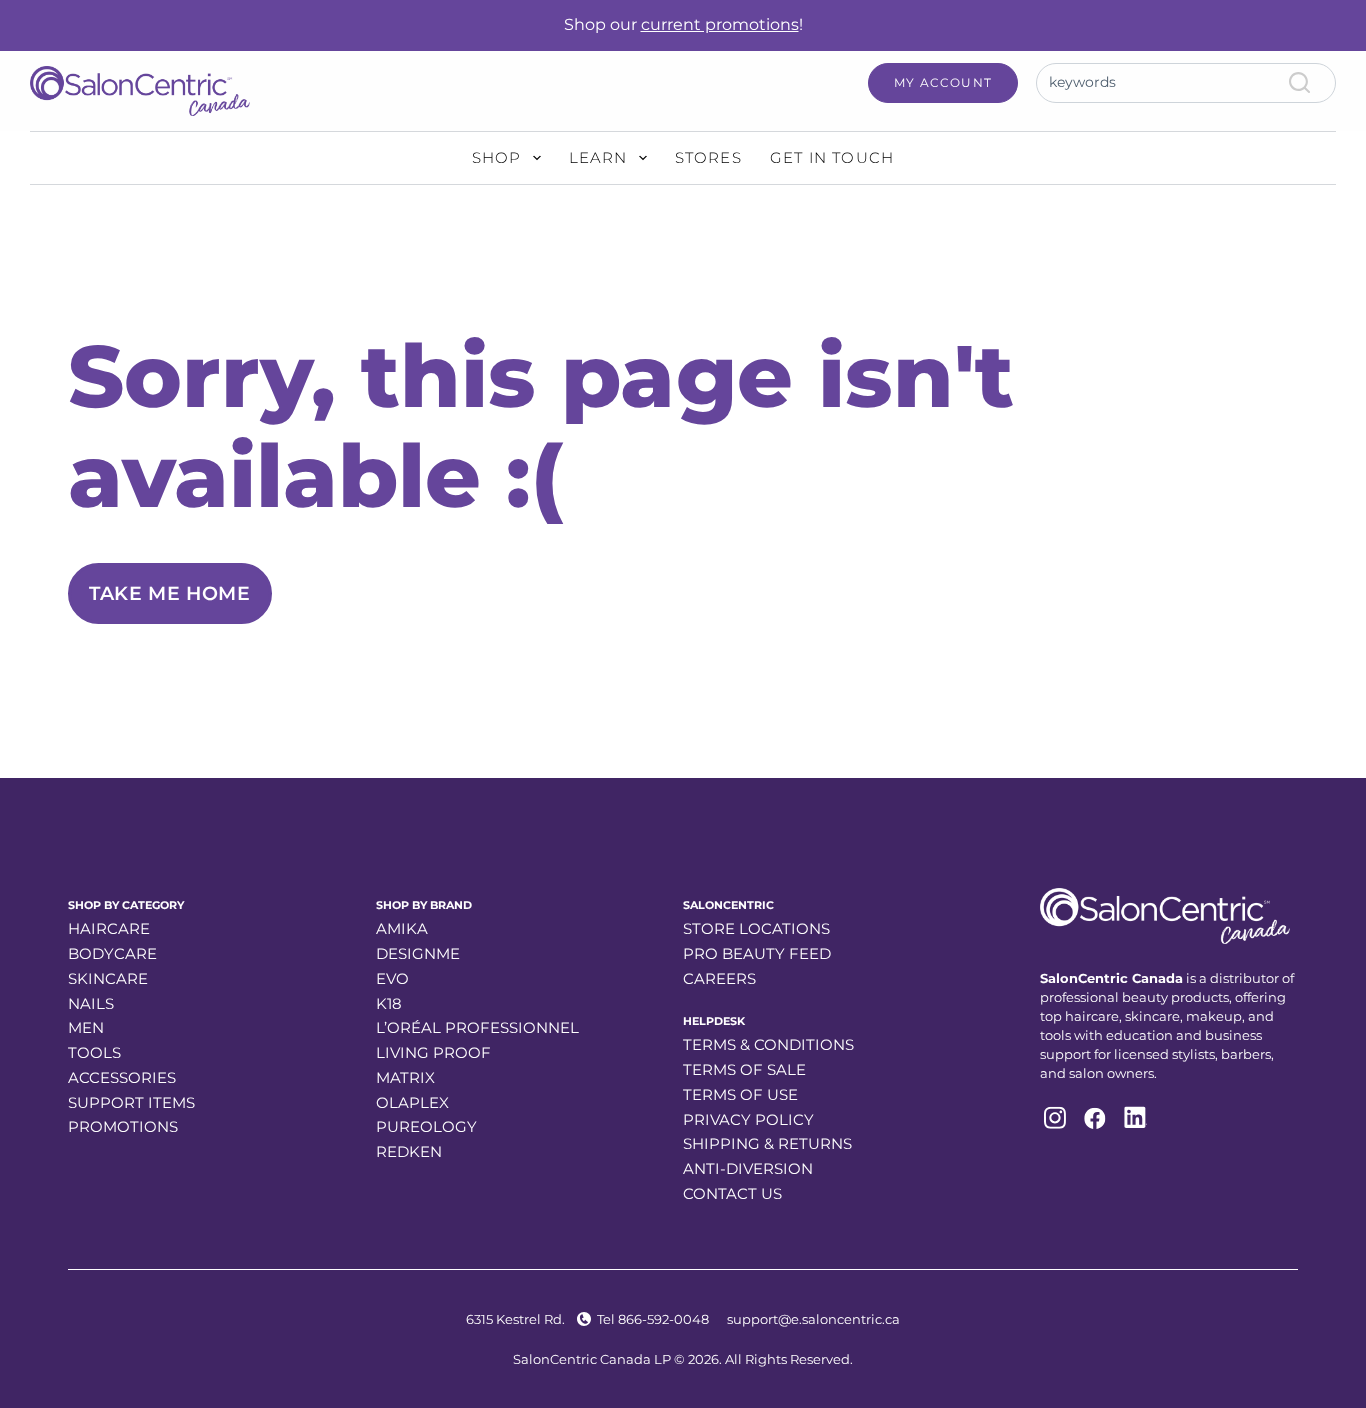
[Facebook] (1093, 1117)
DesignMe (418, 953)
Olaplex (412, 1102)
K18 (389, 1003)
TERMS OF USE (740, 1094)
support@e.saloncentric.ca (813, 1319)
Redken (409, 1151)
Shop (497, 157)
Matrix (405, 1077)
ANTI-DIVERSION (748, 1168)
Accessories (122, 1077)
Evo (392, 978)
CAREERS (719, 978)
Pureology (426, 1126)
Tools (94, 1052)
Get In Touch (832, 157)
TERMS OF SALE (744, 1069)
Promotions (123, 1126)
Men (86, 1027)
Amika (402, 928)
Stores (708, 157)
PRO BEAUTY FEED (757, 953)
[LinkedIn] (1133, 1117)
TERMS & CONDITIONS (768, 1044)
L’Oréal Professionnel (477, 1027)
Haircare (109, 928)
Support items (131, 1102)
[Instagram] (1053, 1117)
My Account (943, 82)
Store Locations (756, 928)
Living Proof (433, 1052)
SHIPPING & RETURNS (767, 1143)
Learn (598, 157)
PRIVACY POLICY (748, 1119)
